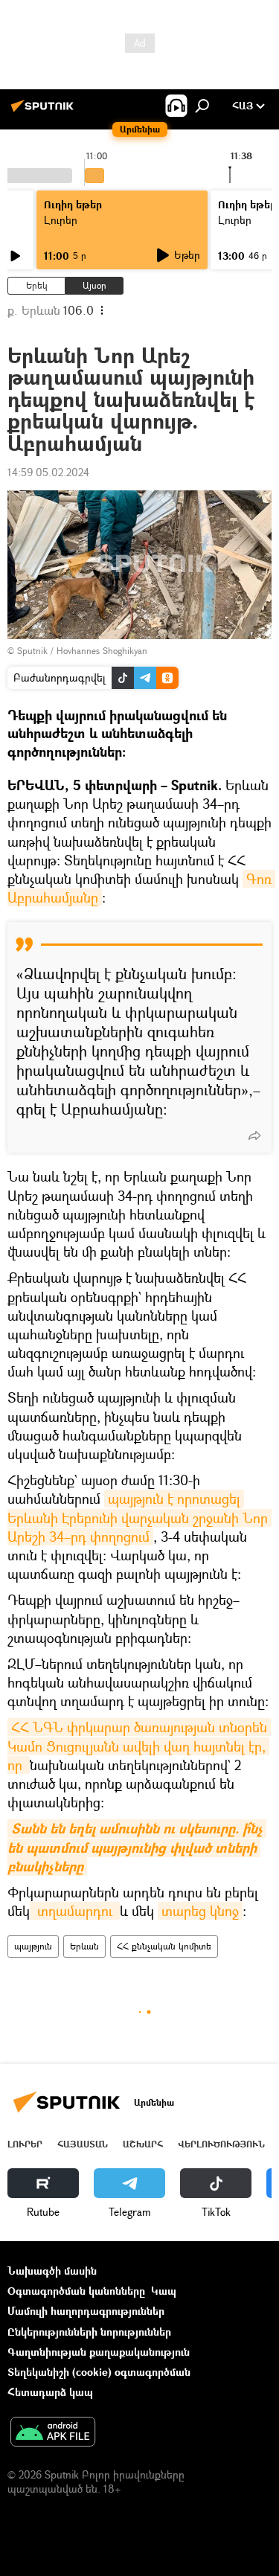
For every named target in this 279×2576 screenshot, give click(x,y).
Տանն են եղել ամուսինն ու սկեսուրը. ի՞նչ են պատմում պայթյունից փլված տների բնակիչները (137, 1847)
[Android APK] (53, 2433)
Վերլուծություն (221, 2144)
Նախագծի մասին (52, 2271)
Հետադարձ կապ (50, 2392)
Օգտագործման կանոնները (76, 2291)
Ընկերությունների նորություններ (89, 2332)
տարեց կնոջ (200, 1911)
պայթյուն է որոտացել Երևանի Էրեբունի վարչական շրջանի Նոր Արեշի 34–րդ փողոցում (139, 1517)
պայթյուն (33, 1946)
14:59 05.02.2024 (48, 472)
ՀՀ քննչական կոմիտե (164, 1946)
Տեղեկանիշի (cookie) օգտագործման (99, 2372)
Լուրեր (61, 220)
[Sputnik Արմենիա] (45, 111)
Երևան (84, 1946)
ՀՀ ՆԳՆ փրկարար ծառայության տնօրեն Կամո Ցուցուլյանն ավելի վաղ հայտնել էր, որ (139, 1746)
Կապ (164, 2291)
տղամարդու (75, 1911)
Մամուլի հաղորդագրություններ (86, 2311)
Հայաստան (83, 2144)
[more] (254, 1135)
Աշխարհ (143, 2144)
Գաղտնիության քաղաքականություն (99, 2352)
